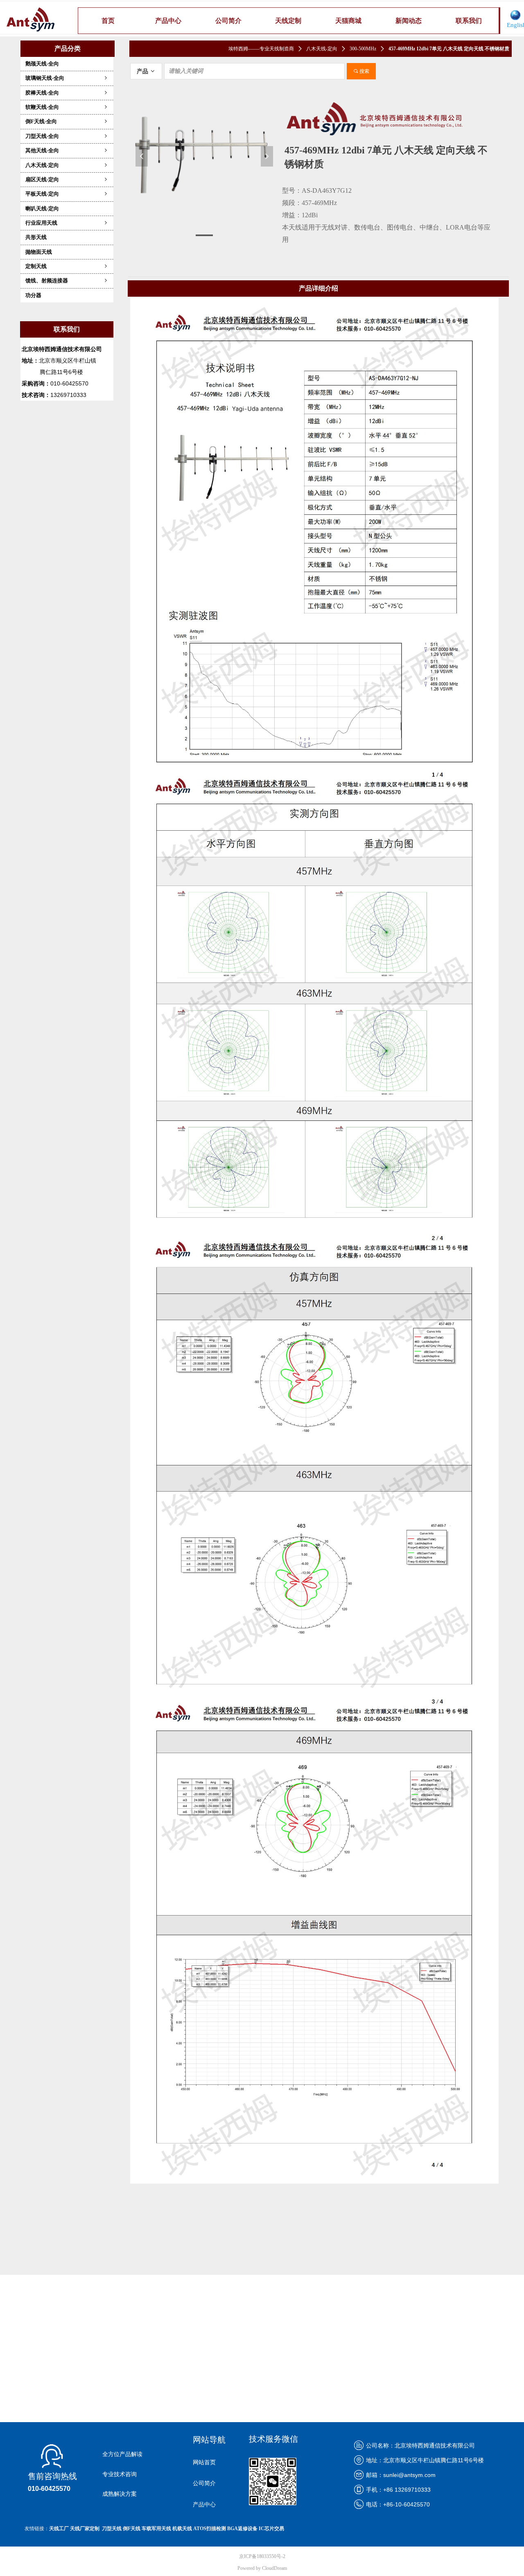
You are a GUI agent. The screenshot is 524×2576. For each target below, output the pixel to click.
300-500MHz (363, 49)
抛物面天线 (39, 252)
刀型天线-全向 (67, 136)
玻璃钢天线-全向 (67, 78)
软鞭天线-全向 (67, 107)
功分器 (33, 295)
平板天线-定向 (67, 194)
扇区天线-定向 (67, 179)
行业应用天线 (67, 223)
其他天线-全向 (67, 150)
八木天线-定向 (67, 165)
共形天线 (36, 237)
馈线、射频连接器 (67, 281)
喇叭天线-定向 (42, 208)
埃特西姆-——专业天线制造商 (261, 49)
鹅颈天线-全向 (42, 64)
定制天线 (67, 266)
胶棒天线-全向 (67, 93)
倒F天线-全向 (67, 121)
